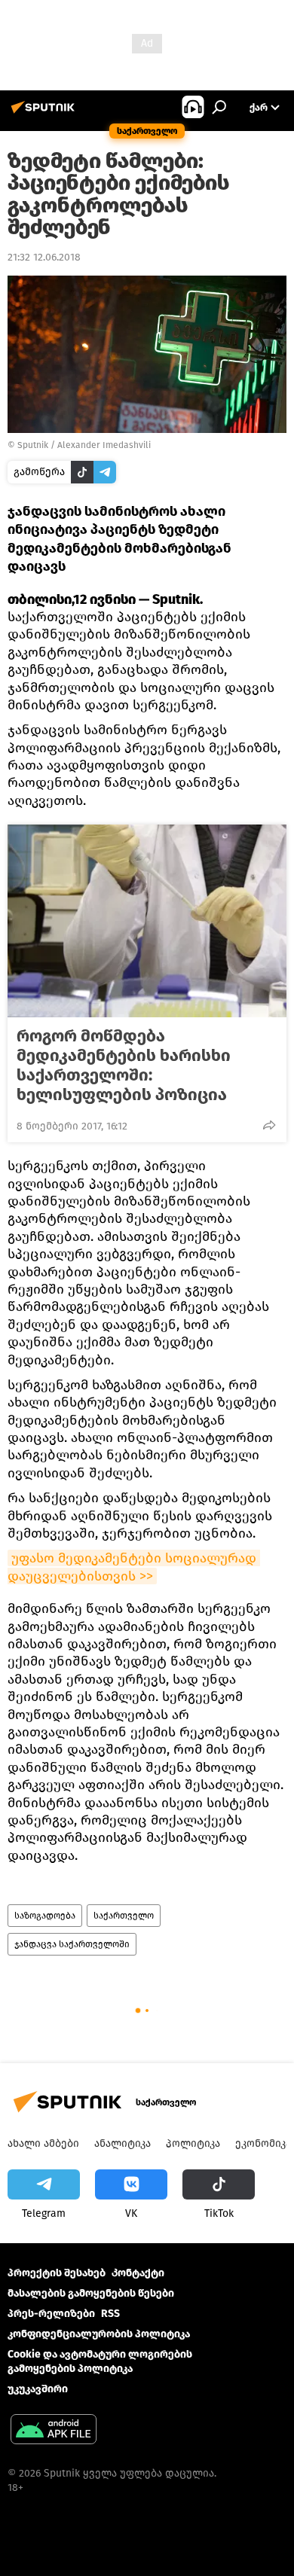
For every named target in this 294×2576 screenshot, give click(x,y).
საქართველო (124, 1916)
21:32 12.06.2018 (44, 257)
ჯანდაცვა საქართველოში (72, 1944)
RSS (110, 2314)
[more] (269, 1125)
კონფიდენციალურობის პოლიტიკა (99, 2334)
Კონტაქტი (138, 2273)
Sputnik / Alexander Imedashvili (84, 445)
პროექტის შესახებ (57, 2273)
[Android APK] (54, 2431)
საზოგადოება (45, 1916)
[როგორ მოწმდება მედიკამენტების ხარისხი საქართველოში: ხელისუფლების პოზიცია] (147, 921)
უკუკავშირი (38, 2389)
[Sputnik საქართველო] (45, 113)
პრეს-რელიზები (51, 2314)
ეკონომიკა (263, 2143)
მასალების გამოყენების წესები (91, 2293)
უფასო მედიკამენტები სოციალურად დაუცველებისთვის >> (134, 1567)
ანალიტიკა (122, 2143)
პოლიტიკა (193, 2143)
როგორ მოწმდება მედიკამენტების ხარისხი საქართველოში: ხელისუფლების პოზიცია (124, 1065)
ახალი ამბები (43, 2143)
